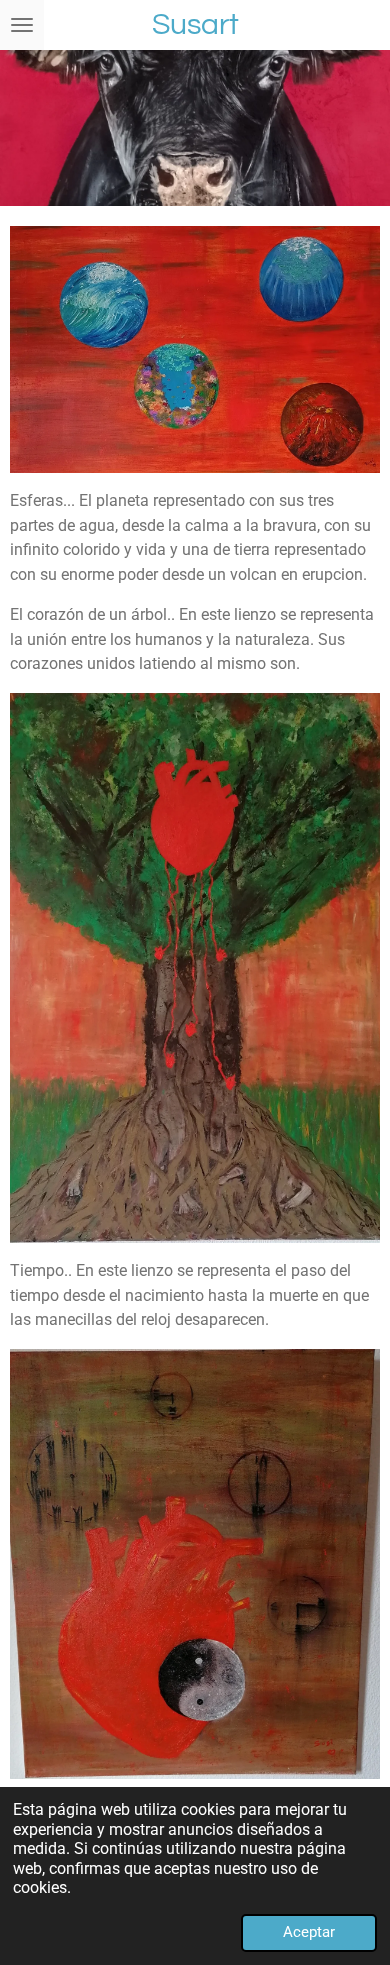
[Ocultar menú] (22, 25)
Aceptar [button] (309, 1932)
